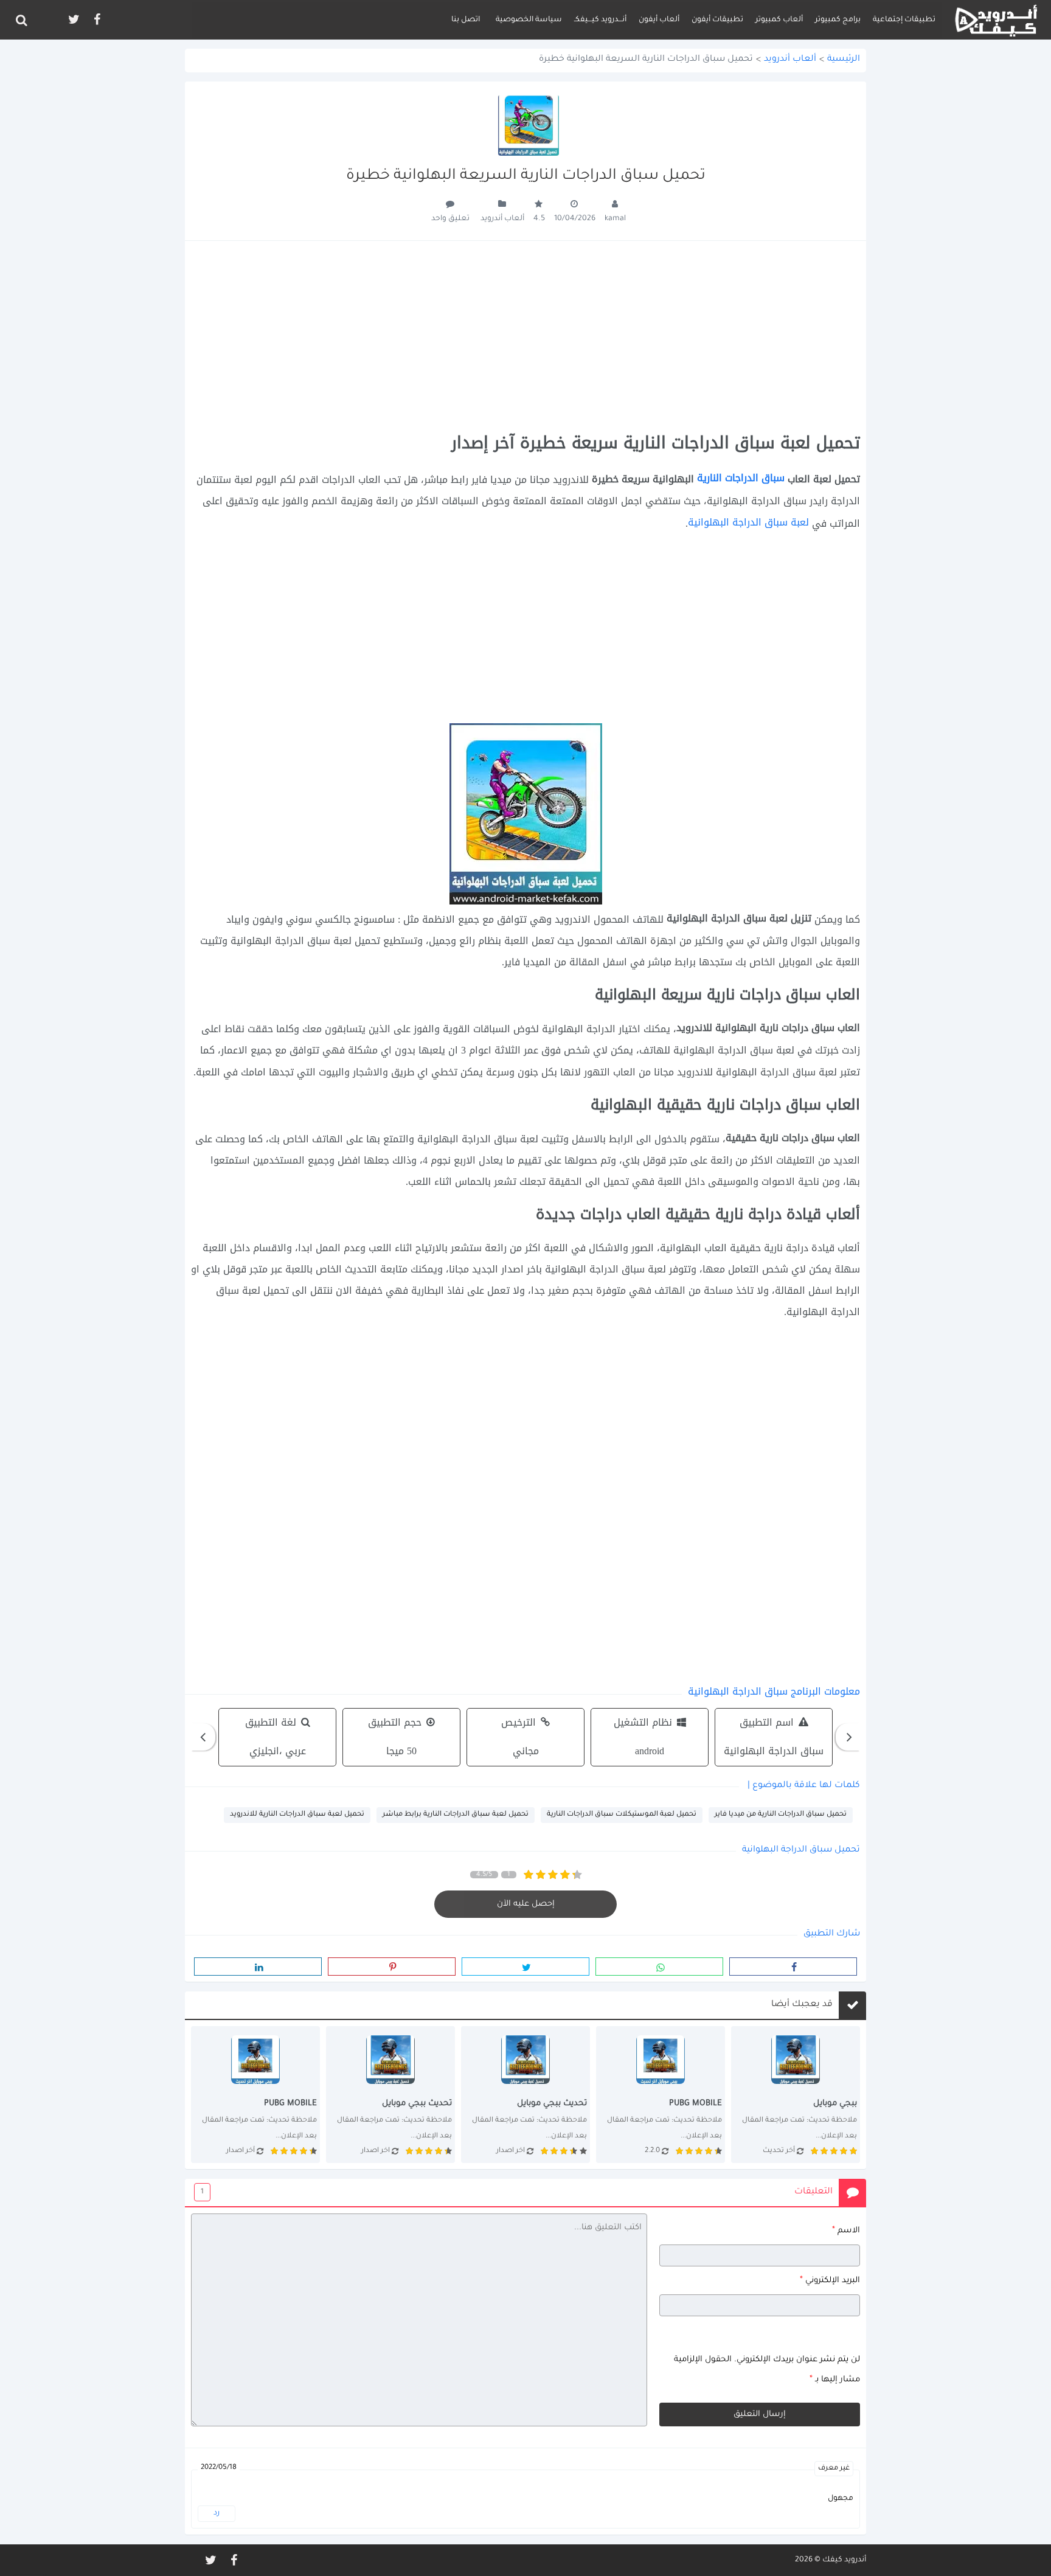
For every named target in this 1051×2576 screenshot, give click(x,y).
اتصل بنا (466, 20)
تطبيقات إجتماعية (904, 20)
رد (217, 2513)
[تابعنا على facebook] (96, 20)
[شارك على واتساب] (659, 1967)
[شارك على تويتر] (525, 1967)
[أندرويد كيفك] (996, 20)
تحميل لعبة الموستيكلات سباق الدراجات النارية (622, 1815)
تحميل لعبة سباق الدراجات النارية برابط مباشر (456, 1815)
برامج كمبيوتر (838, 20)
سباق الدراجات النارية (741, 478)
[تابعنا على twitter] (73, 20)
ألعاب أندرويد (790, 60)
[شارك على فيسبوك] (793, 1967)
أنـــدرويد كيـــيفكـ (600, 20)
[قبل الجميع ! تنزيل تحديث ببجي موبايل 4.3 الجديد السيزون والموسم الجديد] (390, 2094)
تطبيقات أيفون (717, 20)
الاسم (846, 2231)
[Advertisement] (525, 337)
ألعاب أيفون (659, 20)
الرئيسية (844, 60)
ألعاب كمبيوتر (779, 20)
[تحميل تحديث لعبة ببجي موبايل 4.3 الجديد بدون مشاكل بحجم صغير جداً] (661, 2094)
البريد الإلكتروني (830, 2280)
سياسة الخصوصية (529, 20)
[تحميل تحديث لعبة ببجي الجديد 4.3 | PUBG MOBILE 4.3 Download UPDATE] (796, 2094)
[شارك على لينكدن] (258, 1967)
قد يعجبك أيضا (802, 2005)
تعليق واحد (450, 219)
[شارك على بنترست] (392, 1967)
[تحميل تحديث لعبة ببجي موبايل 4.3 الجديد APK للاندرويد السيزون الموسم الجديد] (525, 2094)
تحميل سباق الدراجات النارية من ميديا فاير (781, 1815)
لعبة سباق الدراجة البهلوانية (750, 522)
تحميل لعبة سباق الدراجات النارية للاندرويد (297, 1815)
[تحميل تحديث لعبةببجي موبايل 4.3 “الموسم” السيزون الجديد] (255, 2094)
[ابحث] (21, 20)
